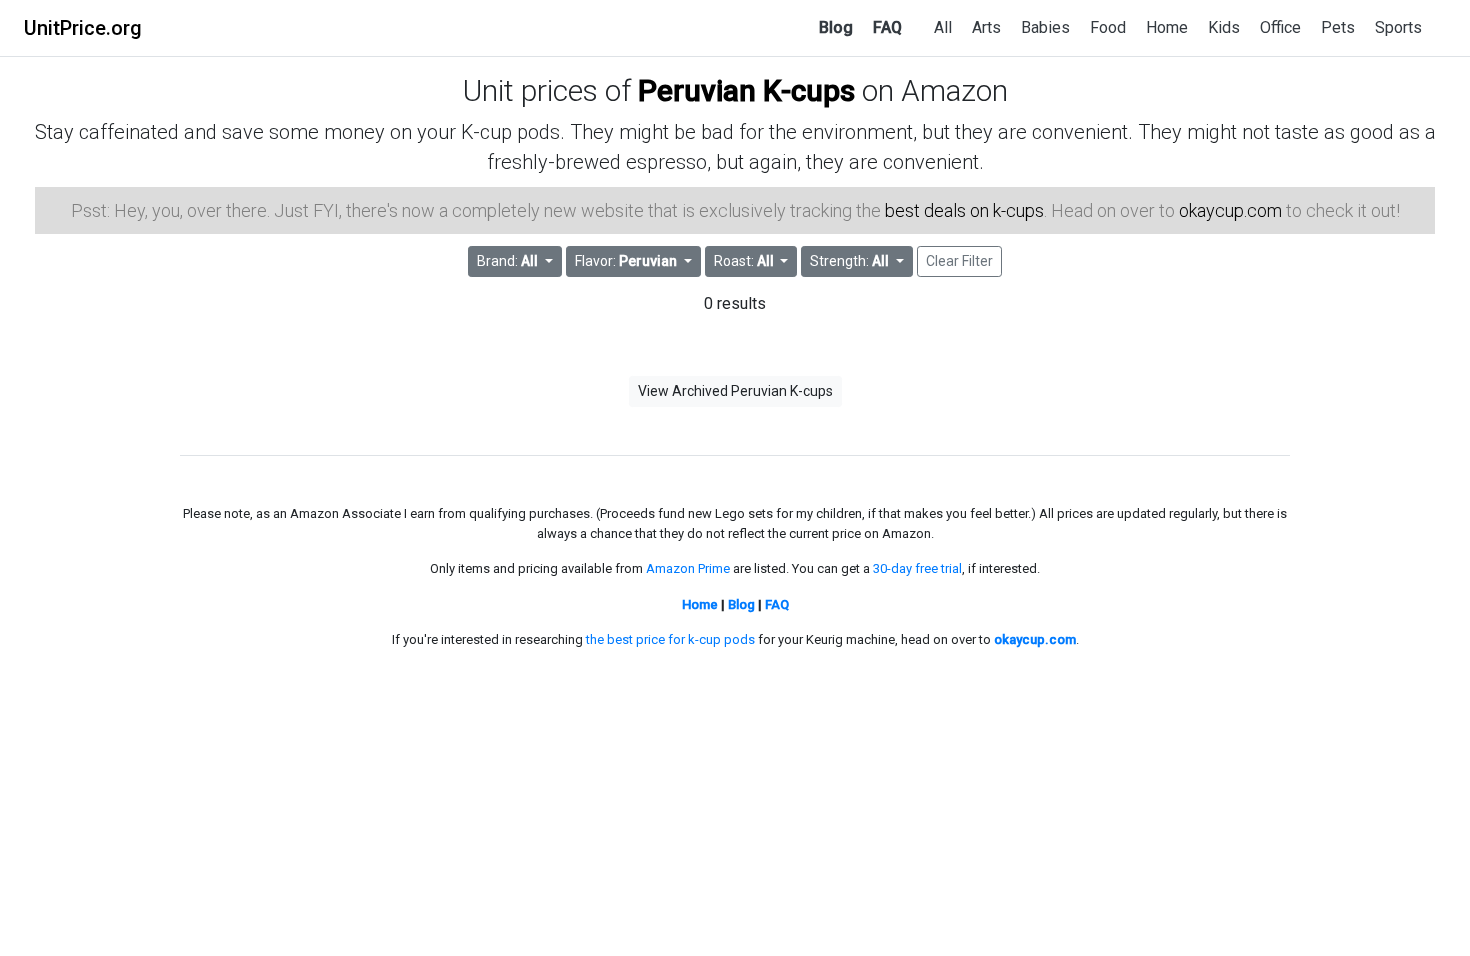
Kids (1224, 27)
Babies (1045, 27)
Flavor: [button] (626, 261)
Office (1280, 27)
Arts (986, 27)
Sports (1398, 27)
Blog (836, 27)
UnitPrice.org (83, 28)
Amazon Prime (688, 568)
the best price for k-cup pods (670, 639)
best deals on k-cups (964, 210)
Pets (1338, 27)
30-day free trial (917, 568)
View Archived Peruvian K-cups (735, 391)
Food (1108, 27)
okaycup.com (1230, 210)
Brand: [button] (507, 261)
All (943, 27)
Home (1167, 27)
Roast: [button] (744, 261)
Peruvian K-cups (746, 90)
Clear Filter (959, 261)
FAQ (887, 27)
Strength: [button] (849, 261)
